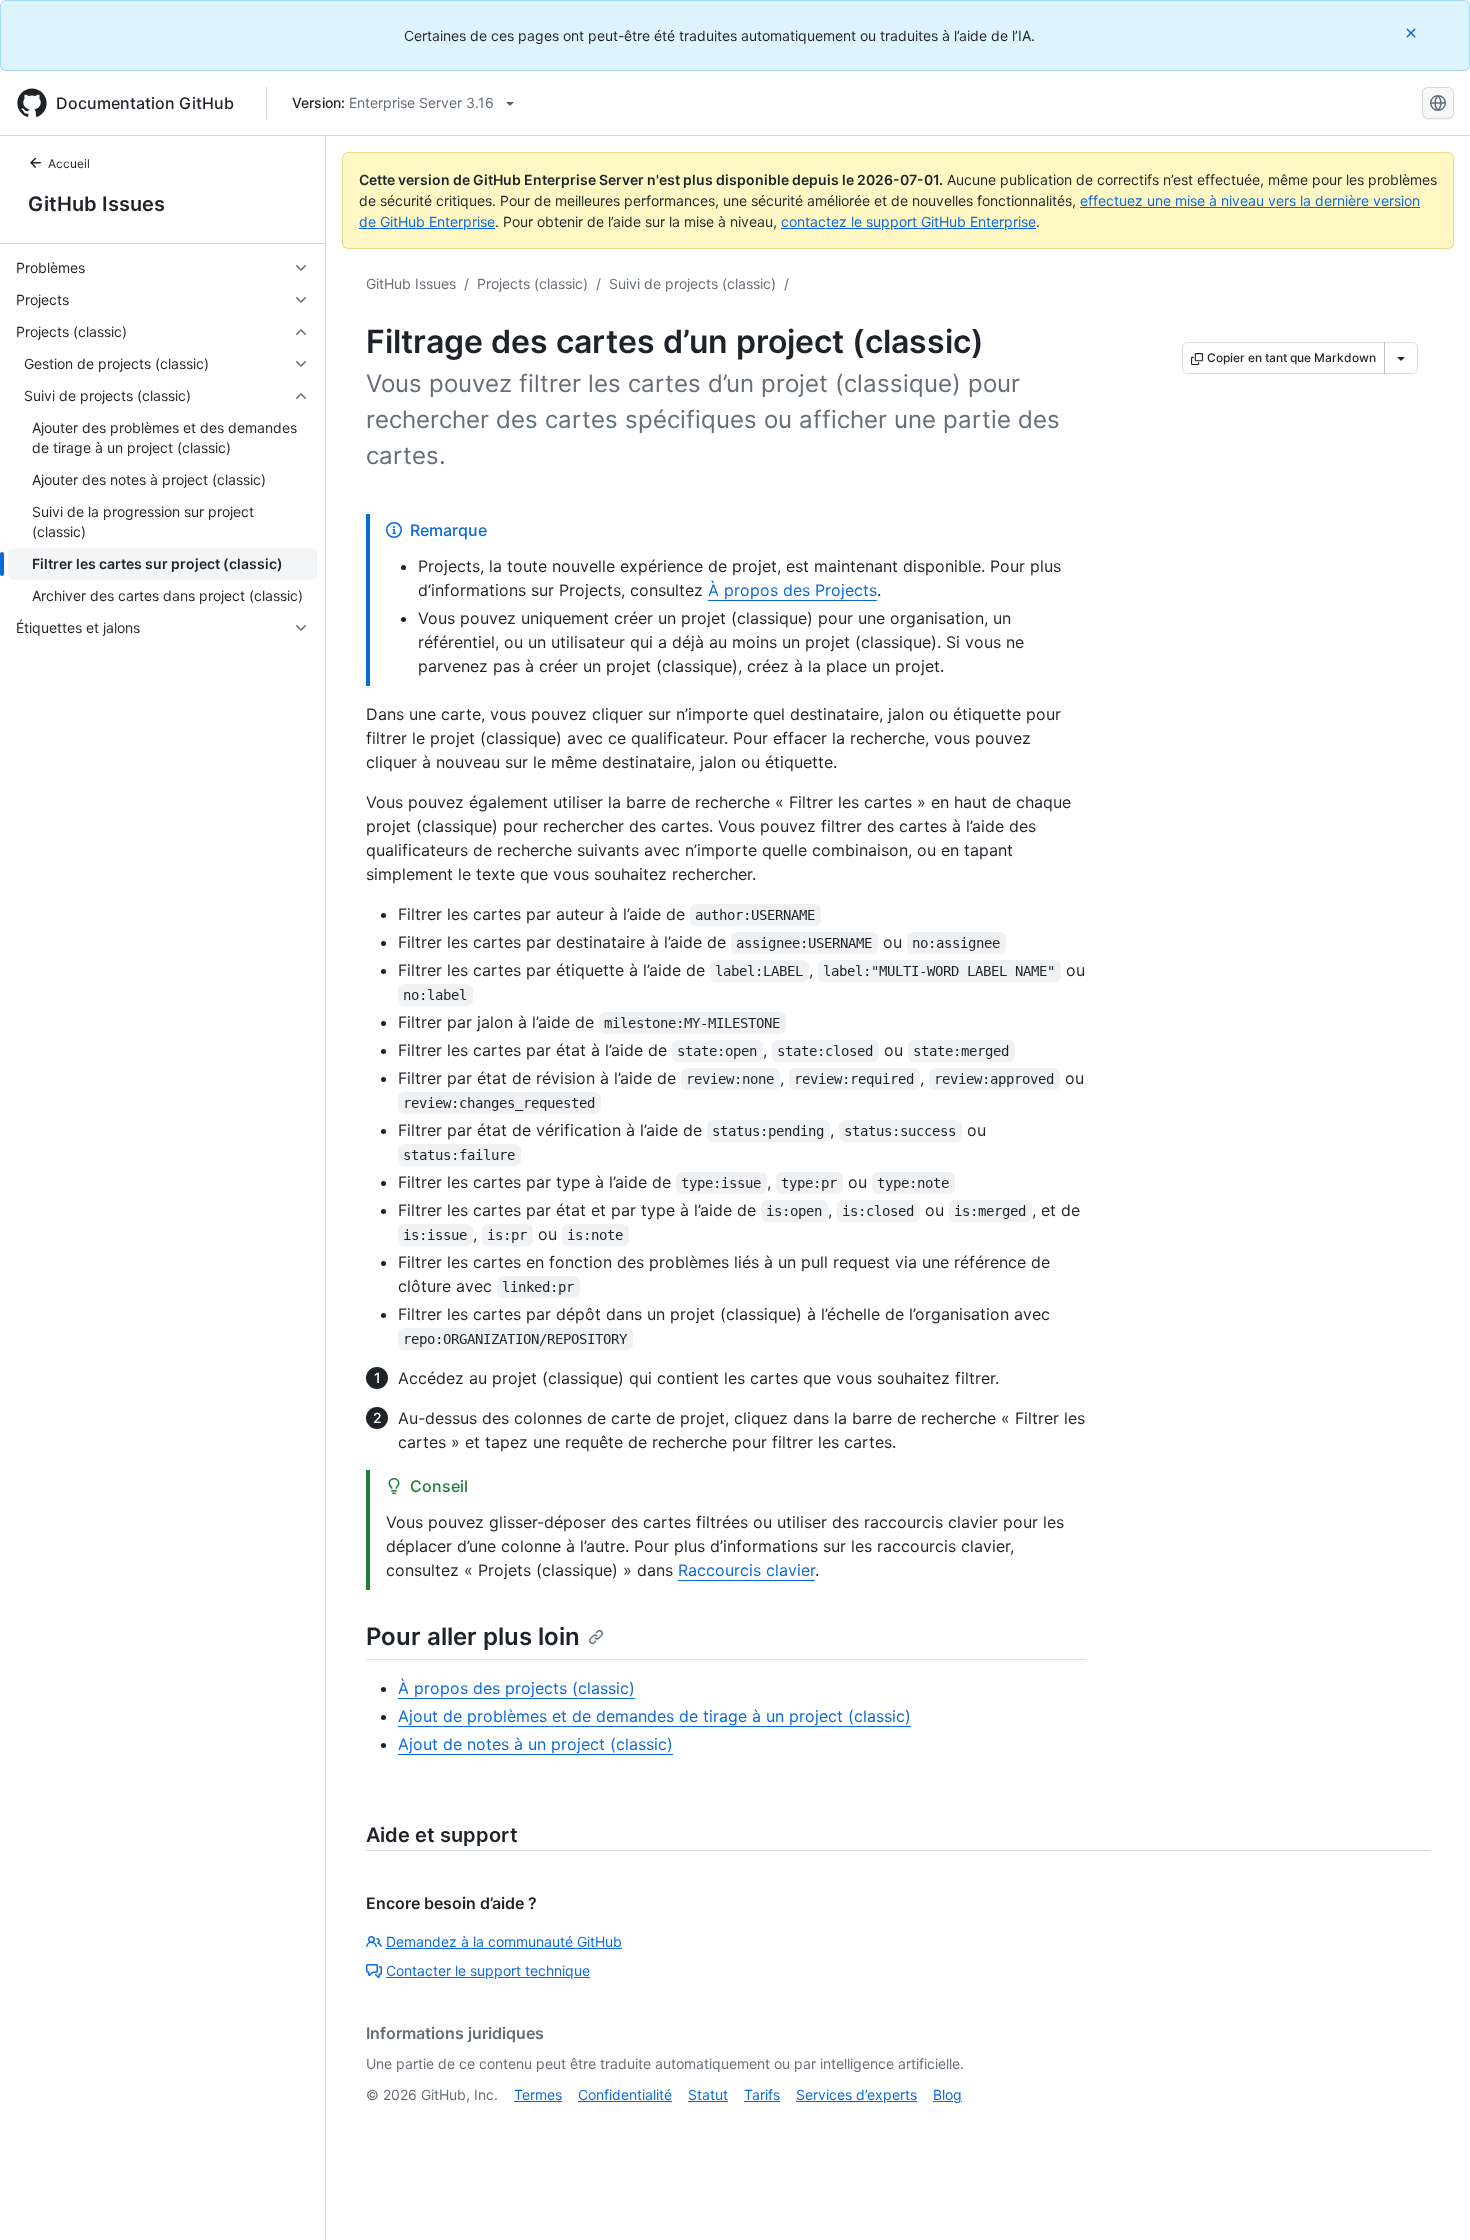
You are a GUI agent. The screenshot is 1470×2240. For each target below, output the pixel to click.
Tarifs (762, 2094)
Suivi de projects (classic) (692, 283)
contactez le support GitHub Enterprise (908, 221)
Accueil (69, 163)
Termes (538, 2094)
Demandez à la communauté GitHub (504, 1941)
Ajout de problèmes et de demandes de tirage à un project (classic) (654, 1716)
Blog (947, 2094)
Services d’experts (856, 2094)
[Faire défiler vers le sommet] (1426, 2196)
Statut (708, 2094)
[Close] (1413, 32)
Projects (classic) (532, 283)
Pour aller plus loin (473, 1636)
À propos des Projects (792, 590)
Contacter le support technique (488, 1970)
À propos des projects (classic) (516, 1688)
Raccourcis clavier (746, 1570)
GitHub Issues (96, 204)
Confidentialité (625, 2094)
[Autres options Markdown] (1401, 358)
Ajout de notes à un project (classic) (535, 1744)
